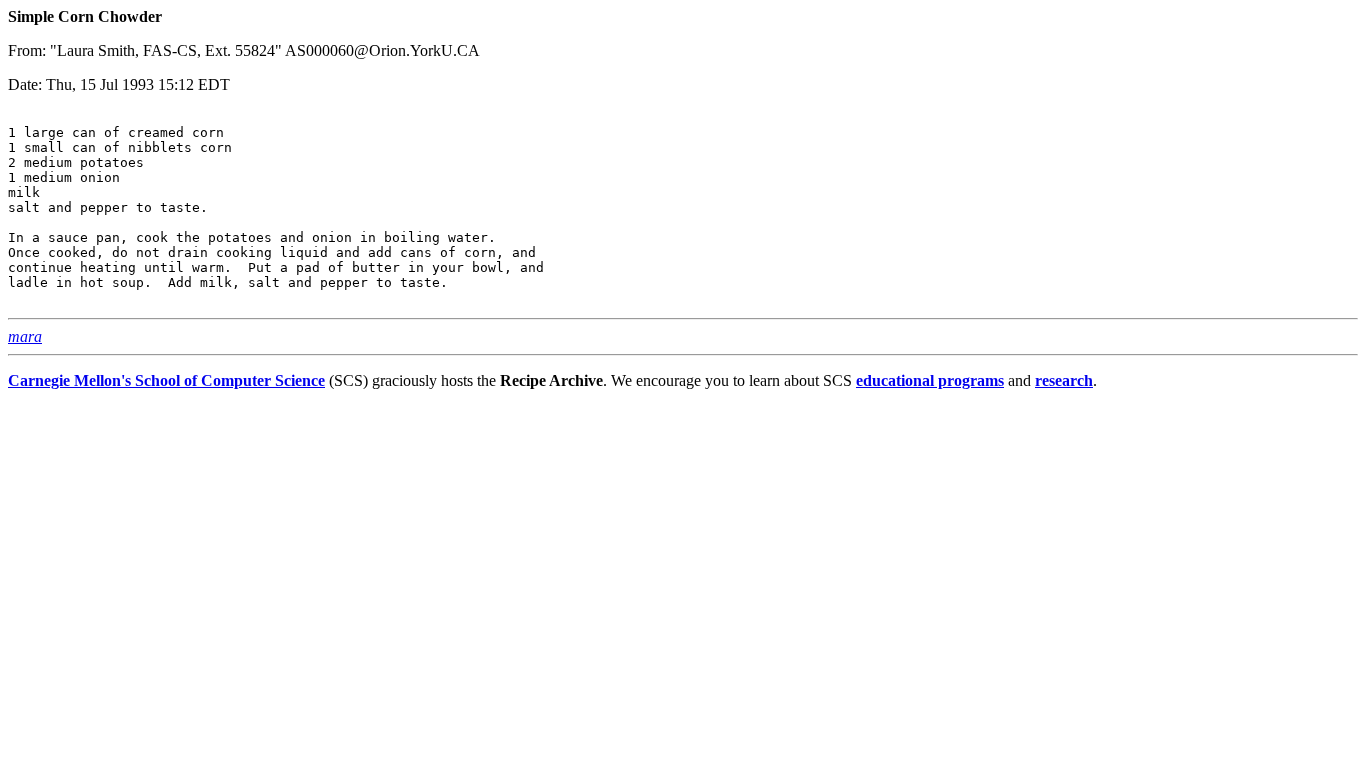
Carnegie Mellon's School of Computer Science (166, 380)
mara (25, 336)
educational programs (930, 380)
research (1064, 380)
